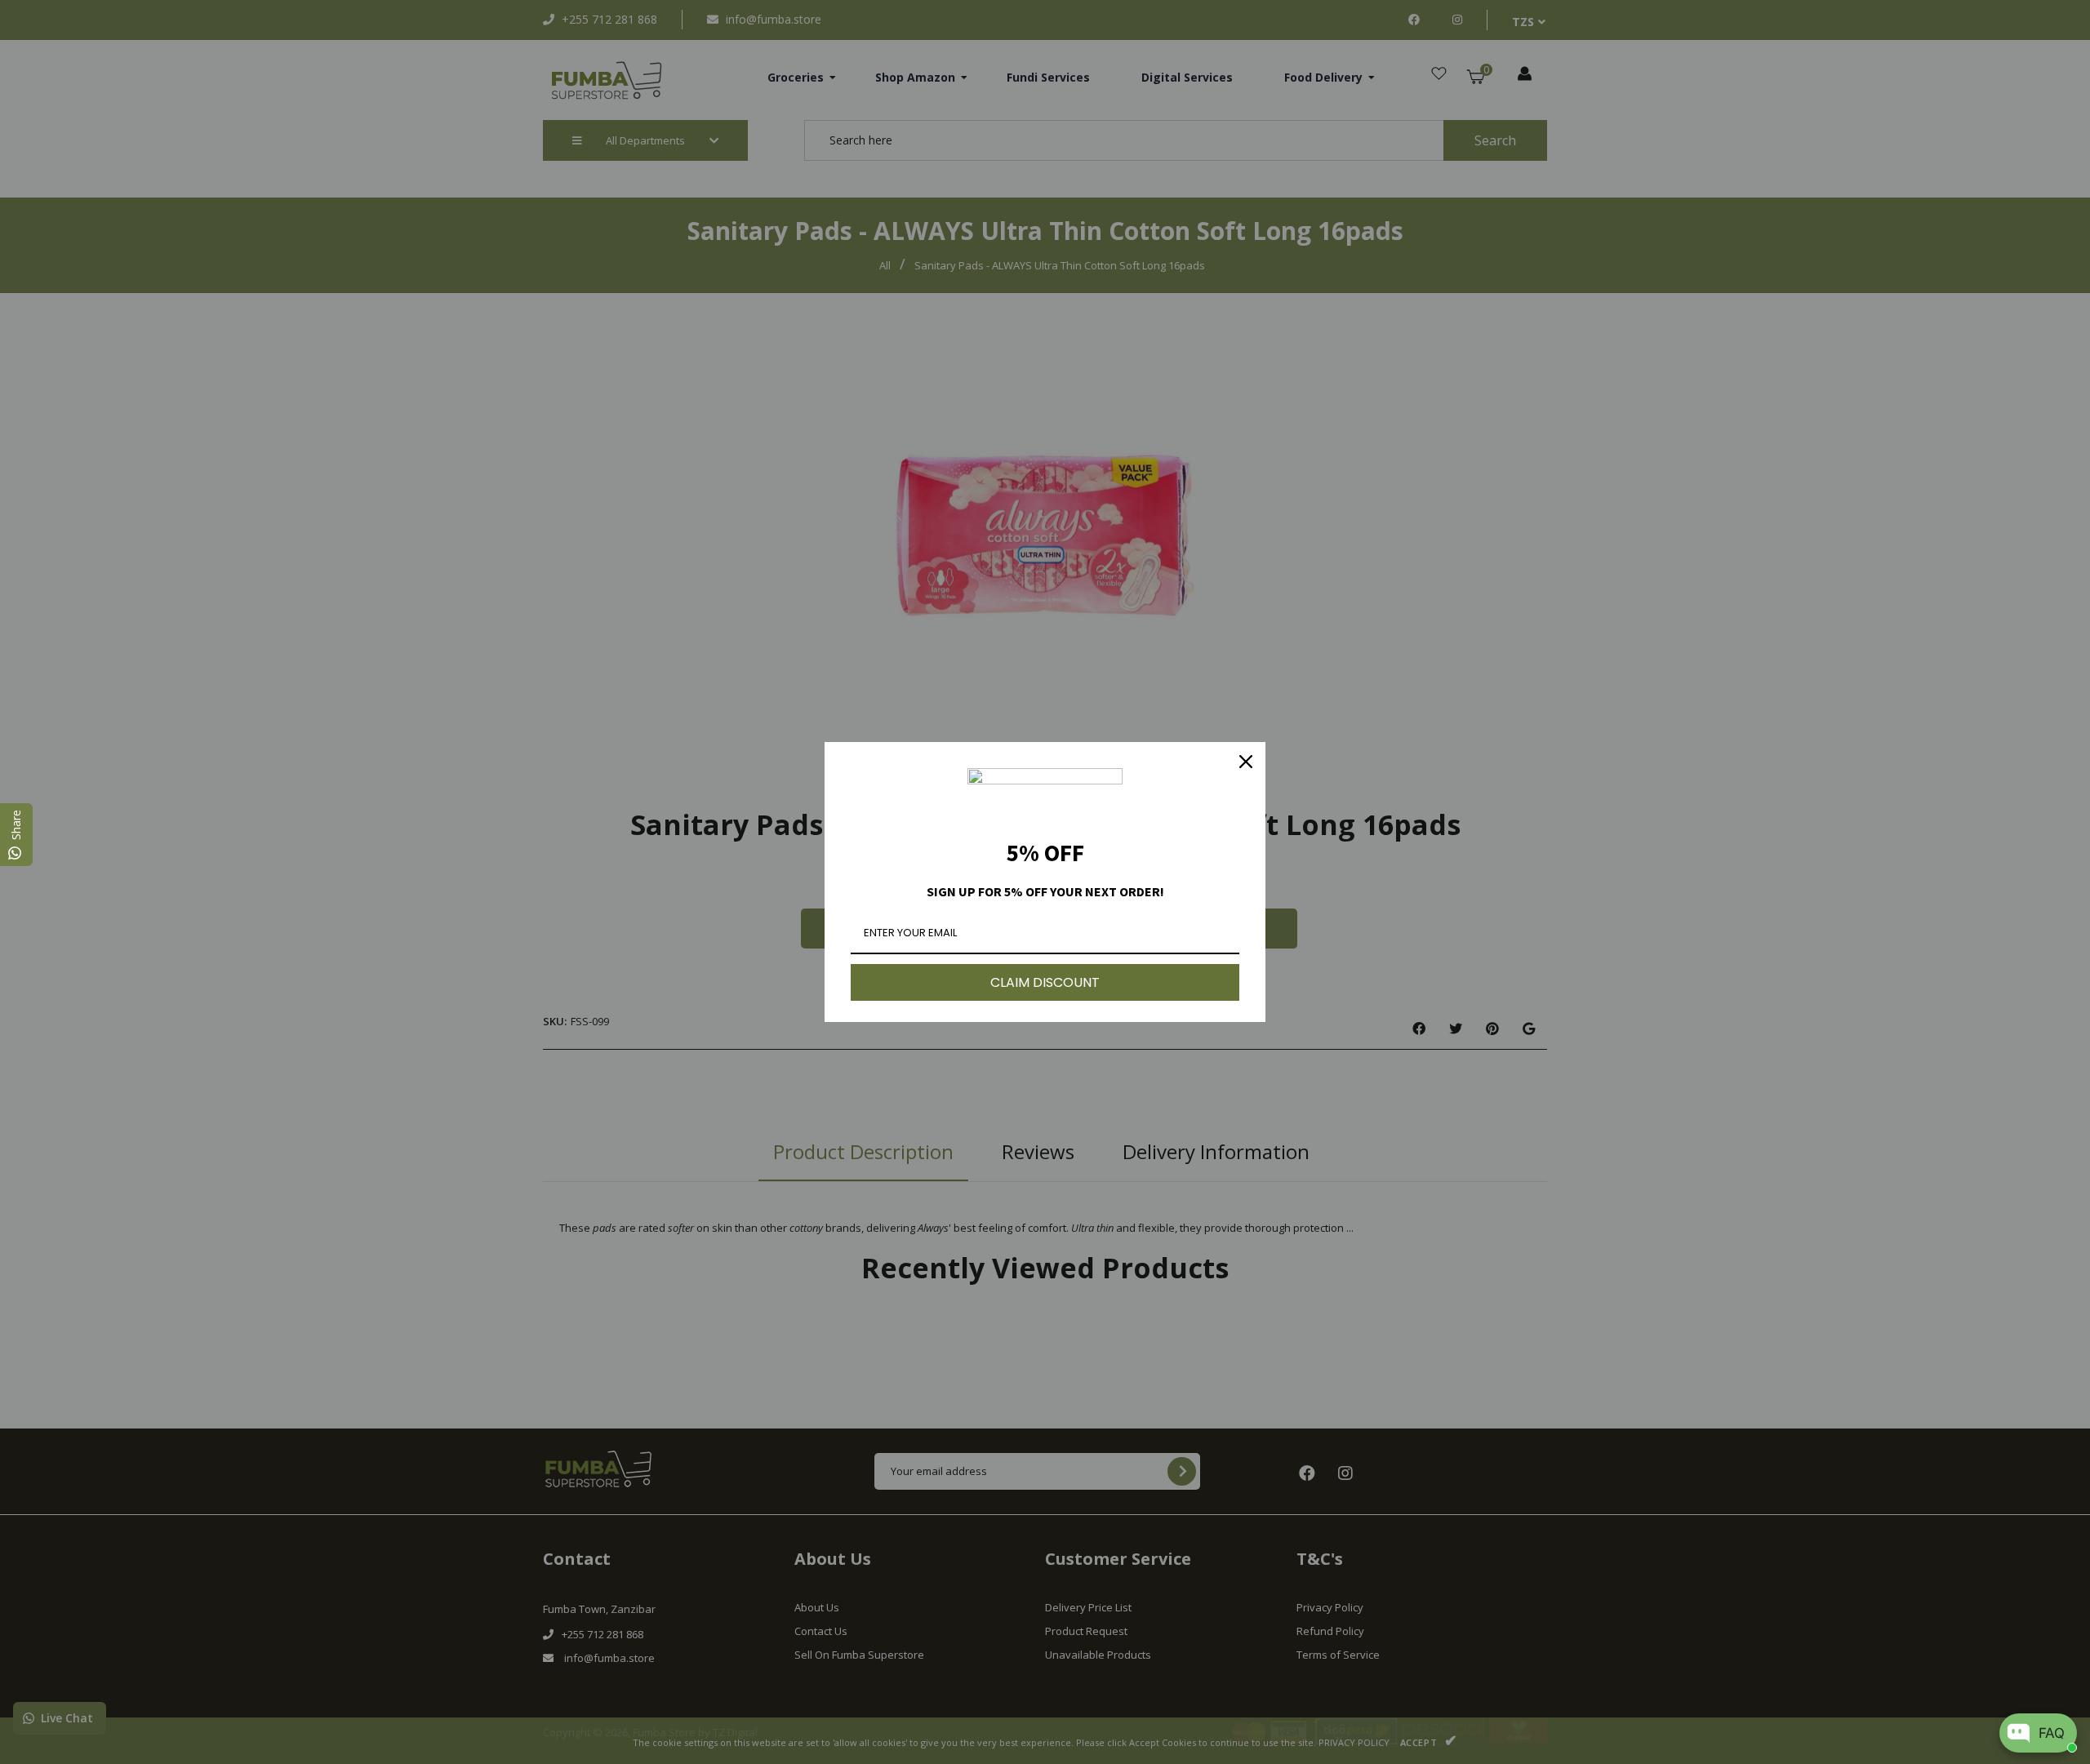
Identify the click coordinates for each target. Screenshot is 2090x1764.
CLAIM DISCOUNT (1045, 982)
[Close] (1246, 762)
